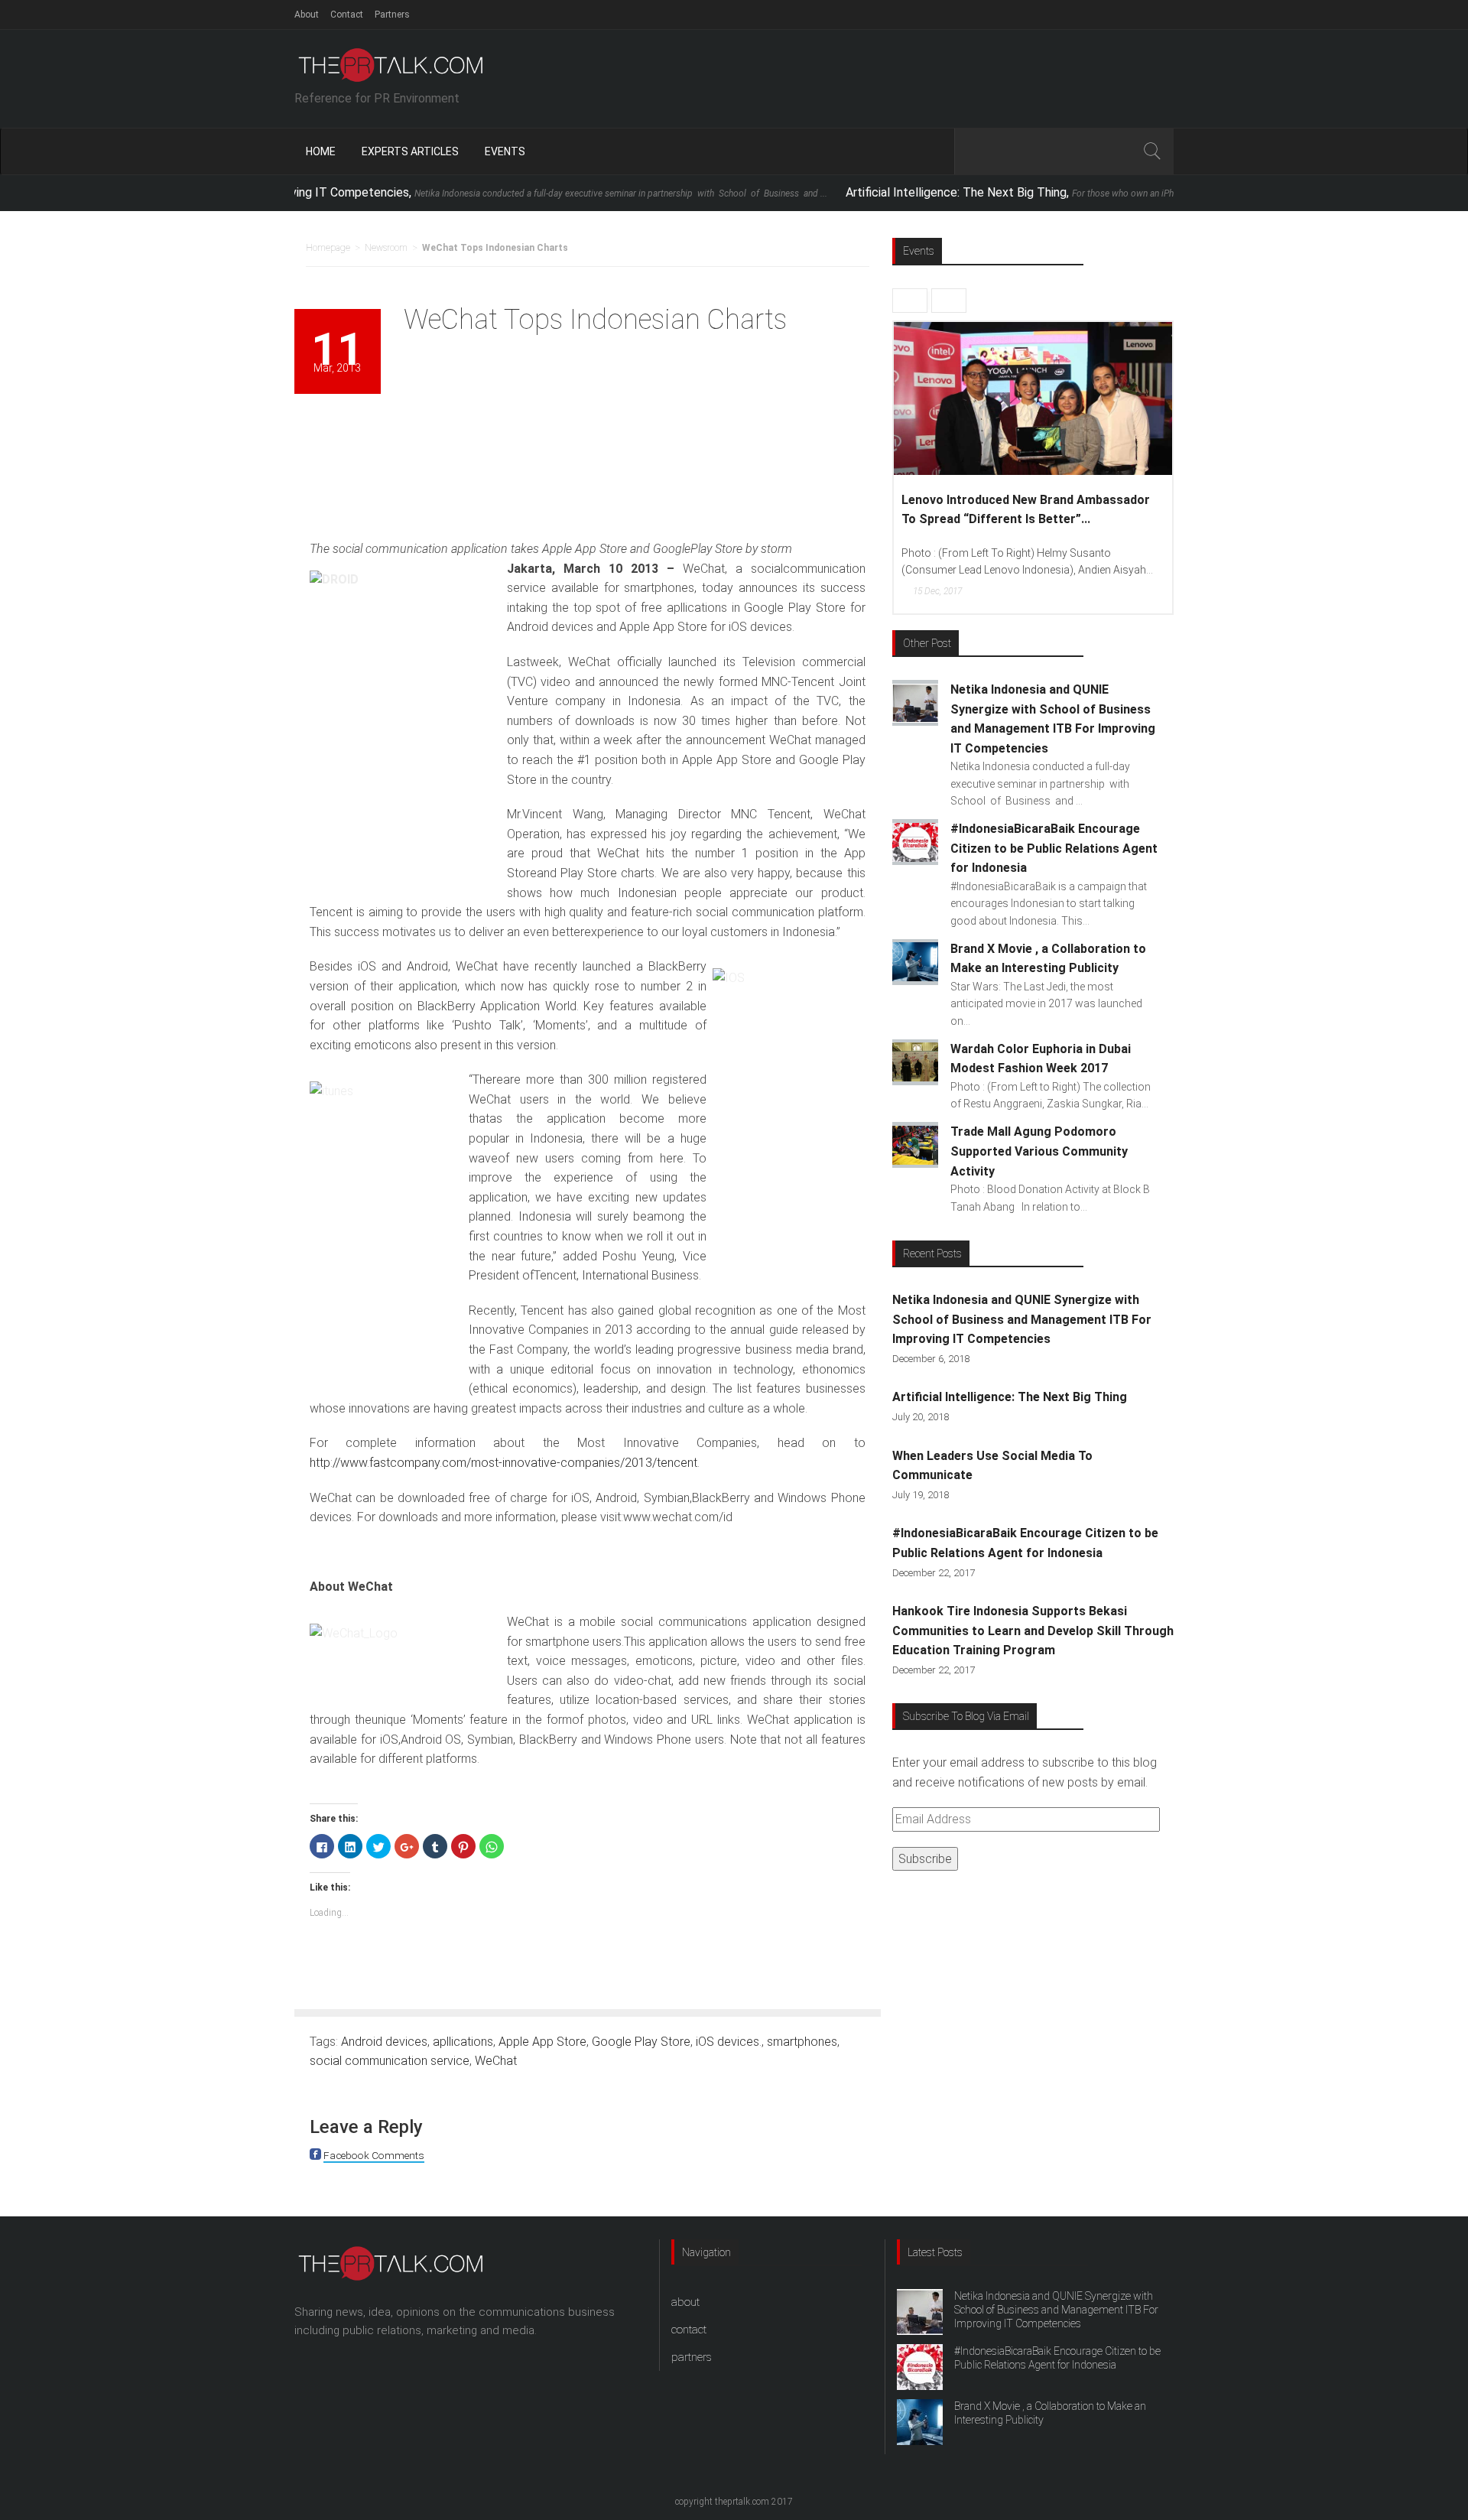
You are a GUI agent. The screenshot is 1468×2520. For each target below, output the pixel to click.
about (685, 2302)
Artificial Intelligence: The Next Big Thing (1010, 1397)
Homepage (328, 248)
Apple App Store (542, 2042)
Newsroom (386, 248)
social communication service (390, 2061)
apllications (463, 2042)
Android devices (384, 2042)
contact (689, 2330)
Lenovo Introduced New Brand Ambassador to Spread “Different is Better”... (1026, 510)
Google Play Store (641, 2042)
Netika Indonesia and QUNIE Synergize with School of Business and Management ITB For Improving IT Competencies (1022, 1319)
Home (321, 151)
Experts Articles (410, 151)
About (307, 15)
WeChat (496, 2061)
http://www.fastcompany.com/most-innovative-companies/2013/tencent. (505, 1463)
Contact (347, 15)
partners (692, 2357)
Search (1151, 151)
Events (505, 151)
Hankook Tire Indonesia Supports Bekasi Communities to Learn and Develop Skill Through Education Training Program (1033, 1631)
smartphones (802, 2042)
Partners (392, 15)
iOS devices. (729, 2042)
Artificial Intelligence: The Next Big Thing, (1031, 192)
